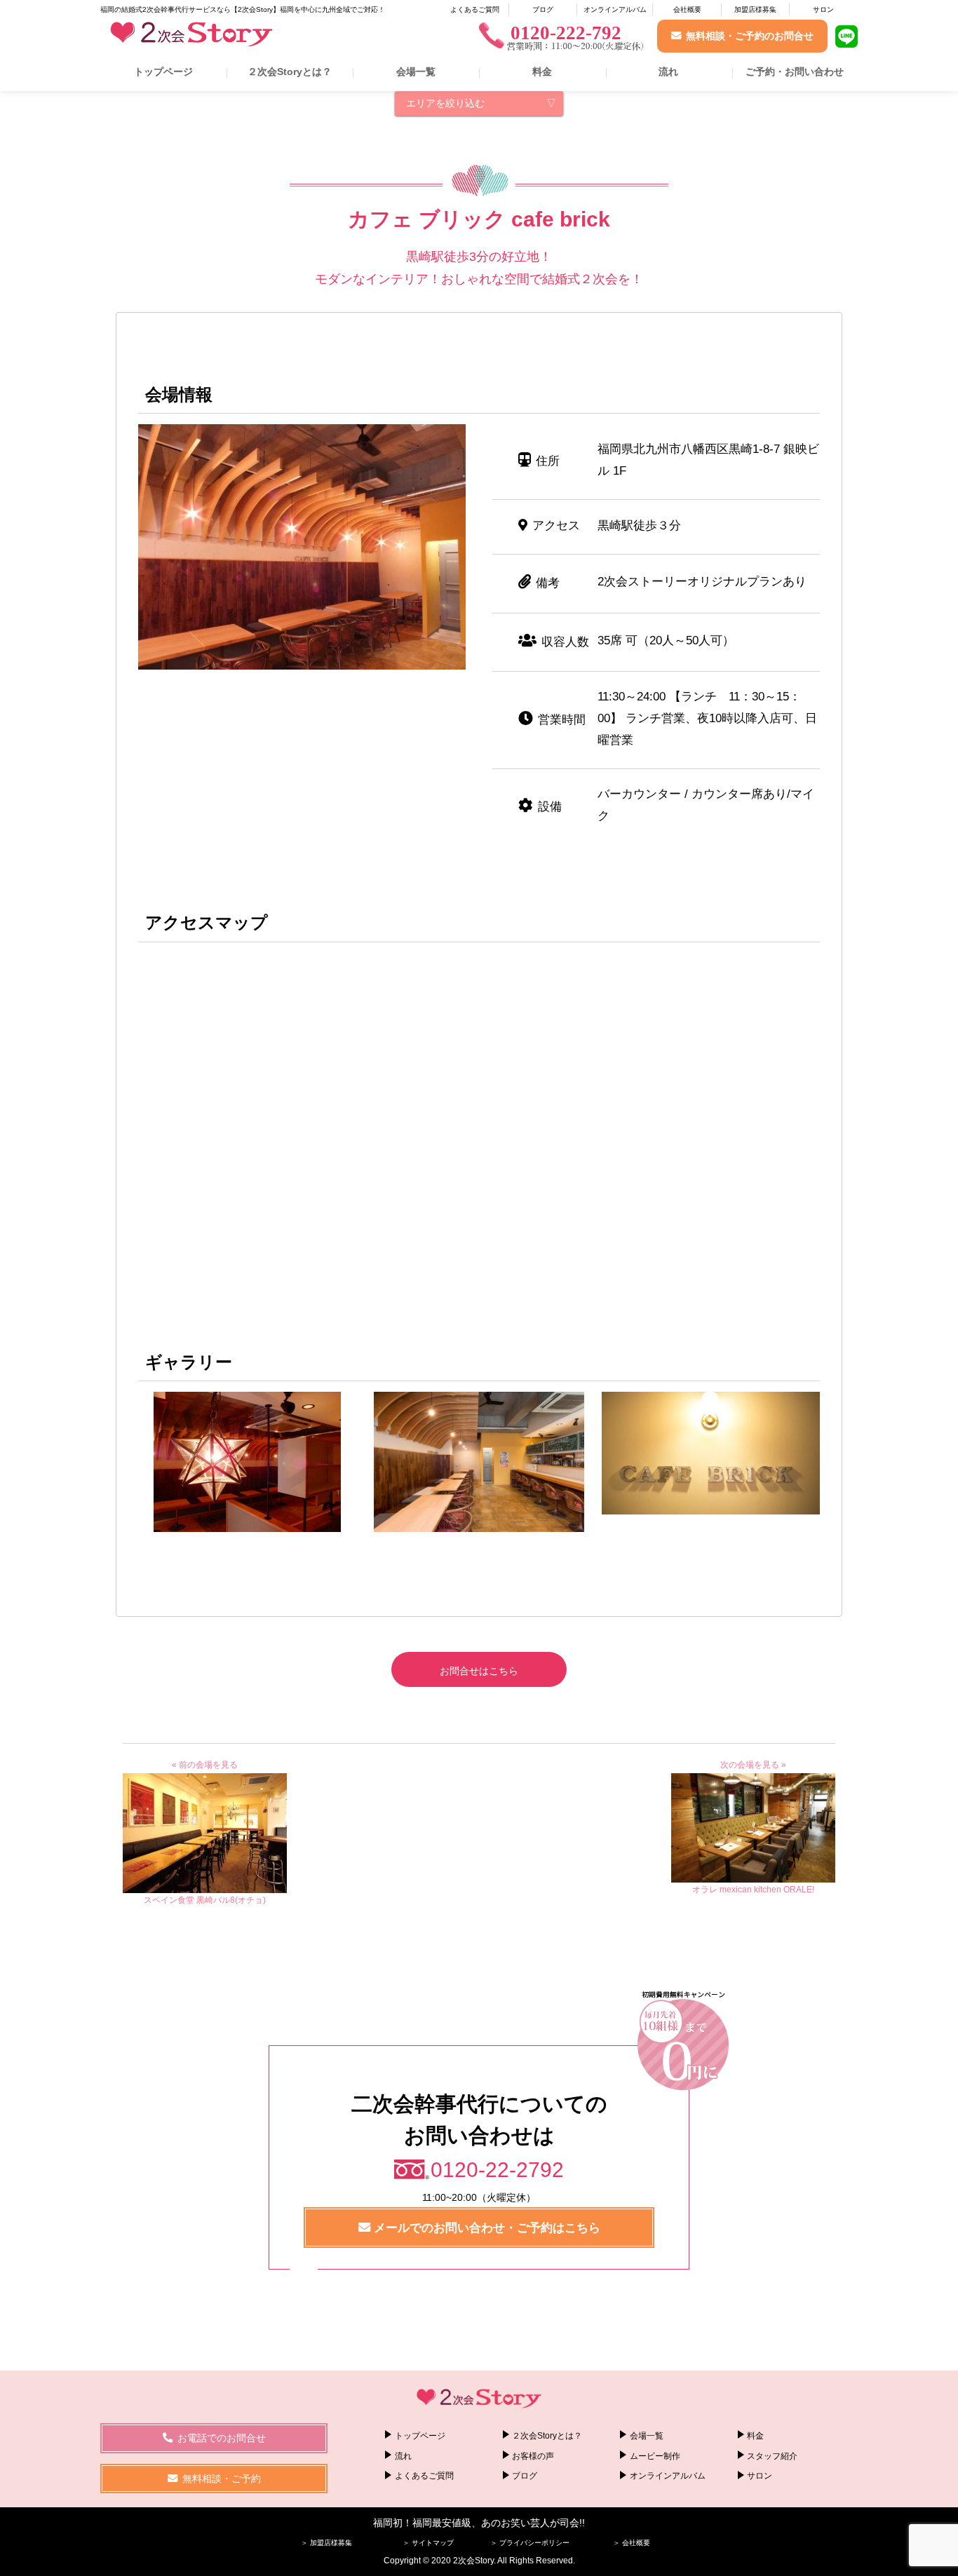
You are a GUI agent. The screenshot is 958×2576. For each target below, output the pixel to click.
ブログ (543, 9)
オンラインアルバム (615, 9)
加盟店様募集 (755, 9)
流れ (668, 72)
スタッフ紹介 (772, 2456)
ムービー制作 (655, 2456)
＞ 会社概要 (632, 2543)
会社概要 (687, 9)
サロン (823, 9)
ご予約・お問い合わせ (795, 72)
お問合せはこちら (479, 1671)
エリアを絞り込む (445, 103)
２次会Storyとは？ (290, 72)
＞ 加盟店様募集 (326, 2543)
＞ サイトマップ (428, 2543)
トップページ (163, 72)
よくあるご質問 (475, 9)
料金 (542, 72)
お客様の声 (533, 2456)
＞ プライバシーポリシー (530, 2543)
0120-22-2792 (497, 2170)
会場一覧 (416, 72)
